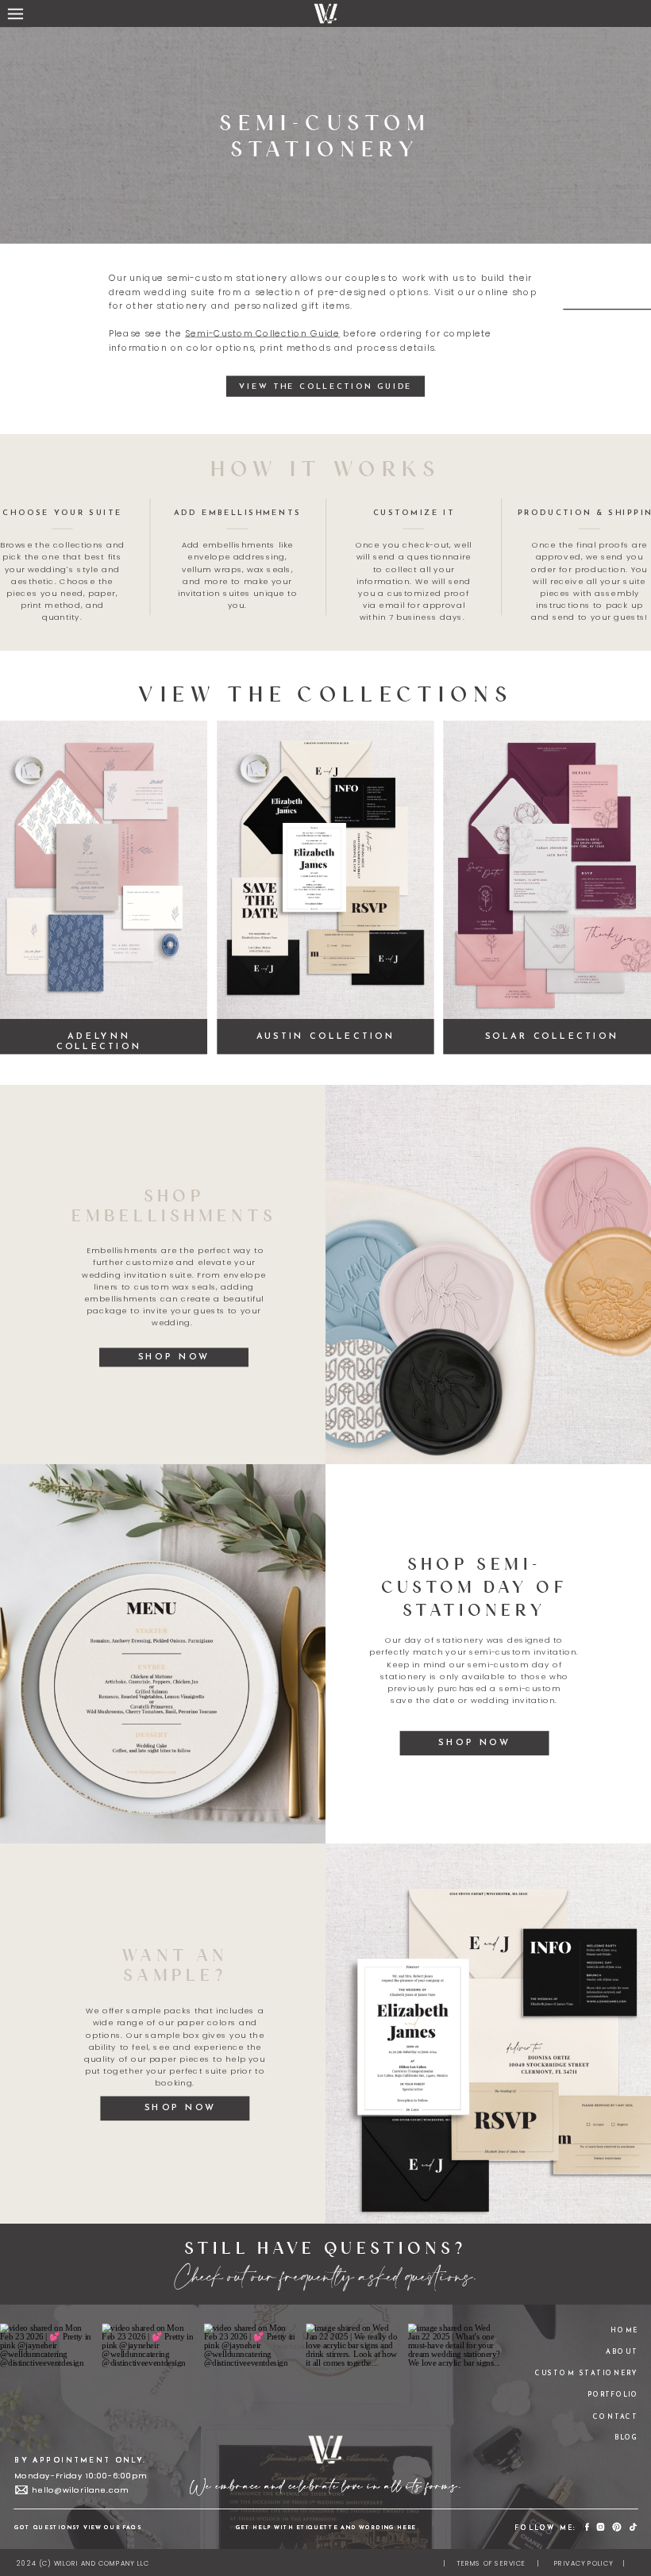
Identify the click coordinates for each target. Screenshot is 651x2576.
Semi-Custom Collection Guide (262, 334)
